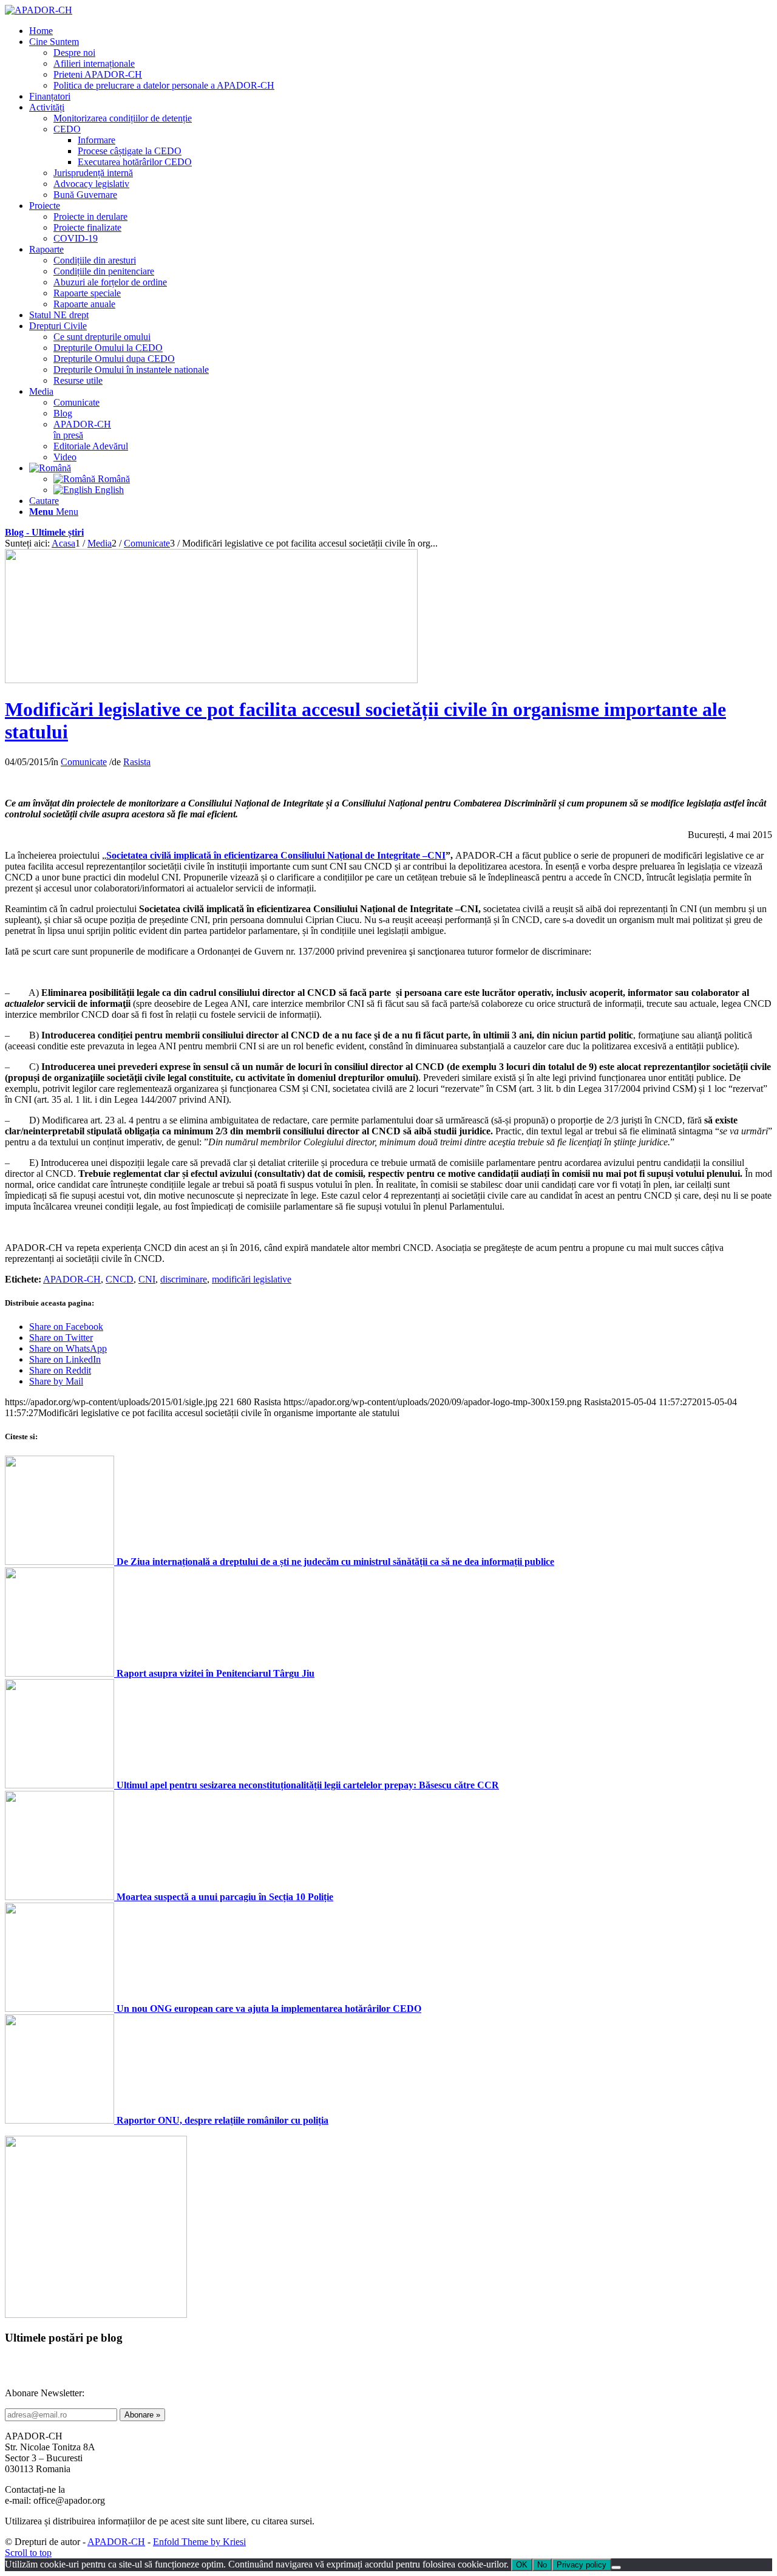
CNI (147, 1279)
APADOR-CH (72, 1279)
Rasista (137, 762)
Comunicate (84, 762)
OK (522, 2565)
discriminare (184, 1279)
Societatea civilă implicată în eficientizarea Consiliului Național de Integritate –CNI (276, 855)
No (542, 2565)
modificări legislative (252, 1279)
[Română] (50, 468)
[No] (616, 2567)
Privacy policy (582, 2565)
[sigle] (211, 680)
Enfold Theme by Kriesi (199, 2542)
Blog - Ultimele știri (44, 532)
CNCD (120, 1279)
